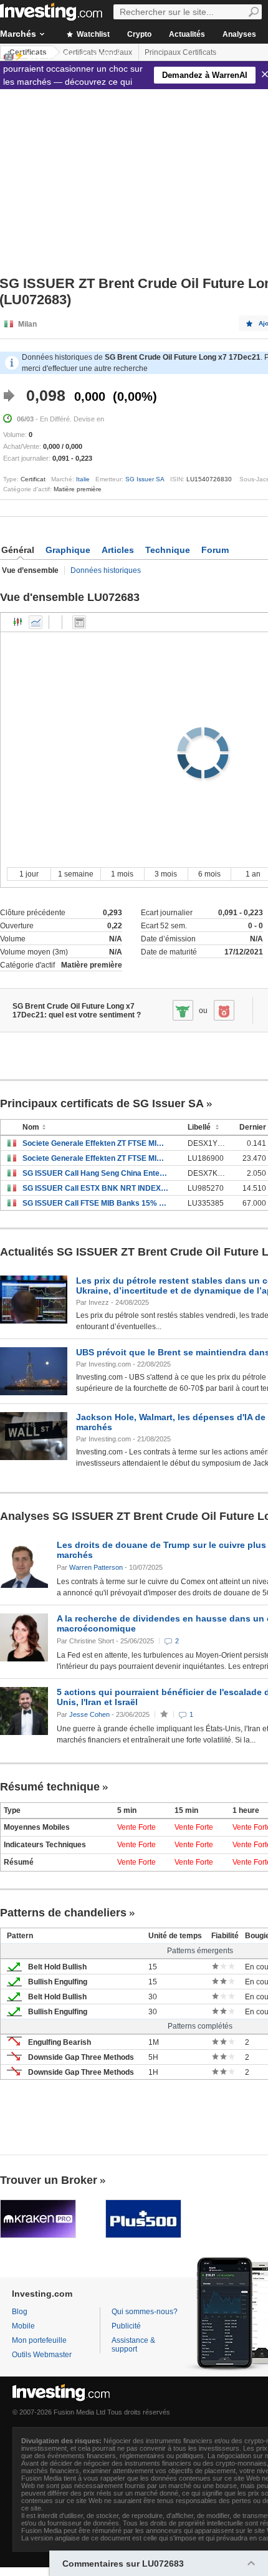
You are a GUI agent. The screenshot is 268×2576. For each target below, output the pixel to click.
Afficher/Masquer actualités (79, 622)
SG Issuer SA (145, 479)
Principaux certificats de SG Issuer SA (102, 1103)
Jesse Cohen (89, 1714)
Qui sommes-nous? (145, 2312)
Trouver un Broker (49, 2180)
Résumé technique (50, 1787)
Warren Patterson (96, 1567)
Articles (118, 550)
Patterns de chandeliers (63, 1913)
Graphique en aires (36, 622)
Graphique (68, 550)
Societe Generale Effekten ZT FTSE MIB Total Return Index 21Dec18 (96, 1143)
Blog (20, 2312)
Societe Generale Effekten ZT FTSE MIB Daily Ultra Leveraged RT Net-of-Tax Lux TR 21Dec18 (96, 1158)
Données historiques (106, 570)
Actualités (187, 34)
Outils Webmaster (42, 2355)
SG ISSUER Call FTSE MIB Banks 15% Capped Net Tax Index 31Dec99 (96, 1203)
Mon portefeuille (39, 2340)
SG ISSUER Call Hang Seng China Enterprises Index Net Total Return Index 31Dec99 (96, 1173)
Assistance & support (133, 2345)
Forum (215, 550)
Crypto (139, 34)
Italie (83, 479)
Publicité (126, 2326)
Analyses (239, 34)
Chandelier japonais (18, 622)
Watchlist (92, 34)
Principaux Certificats (180, 52)
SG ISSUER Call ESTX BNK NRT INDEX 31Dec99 (96, 1188)
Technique (168, 550)
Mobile (23, 2326)
